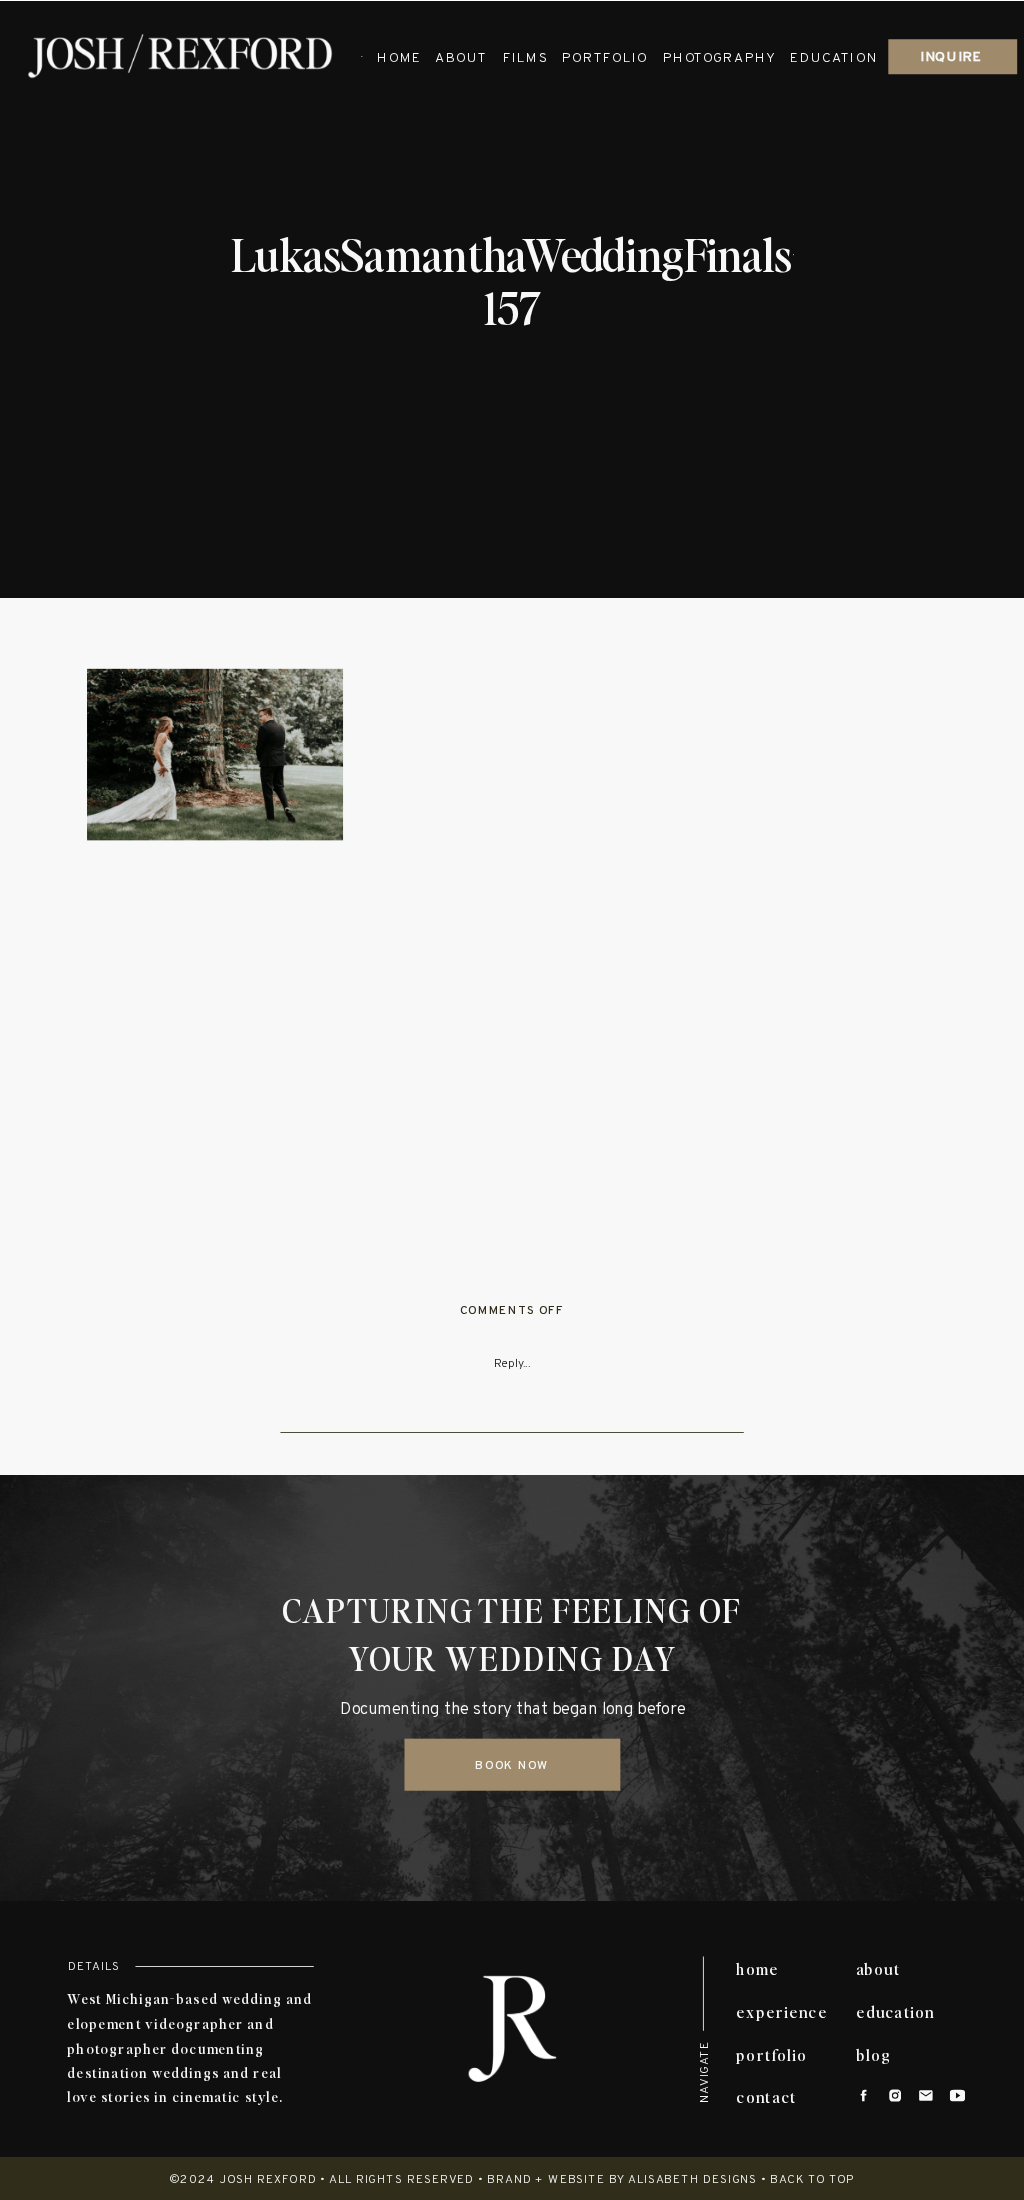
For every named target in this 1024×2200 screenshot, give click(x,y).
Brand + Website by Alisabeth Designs (622, 2181)
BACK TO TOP (812, 2181)
